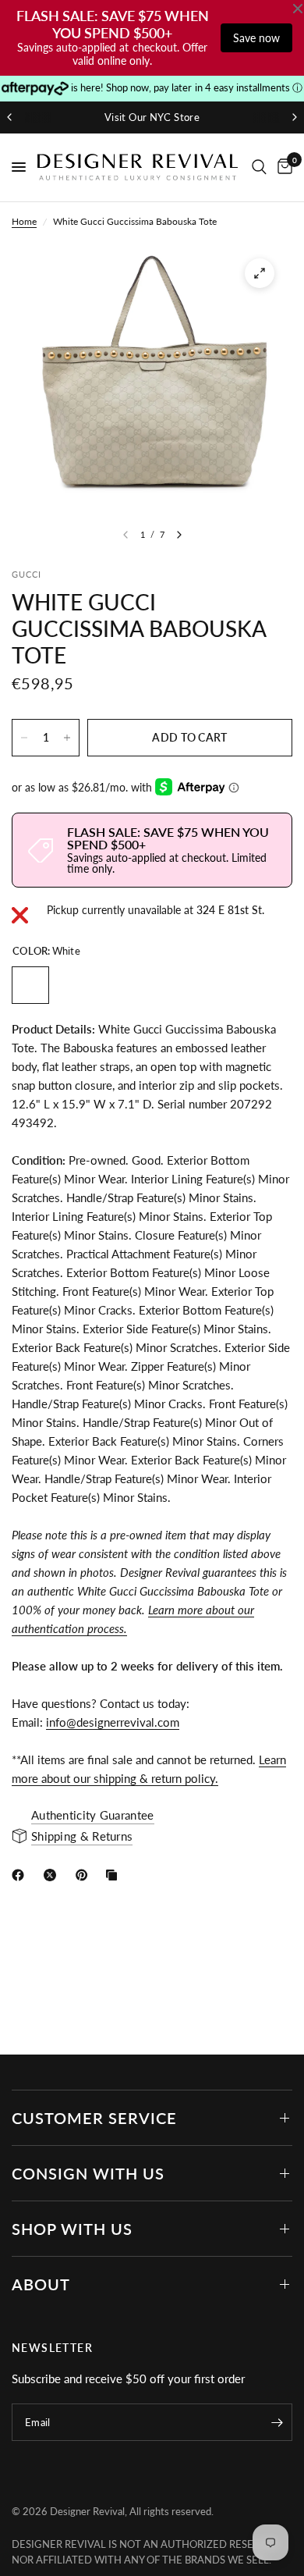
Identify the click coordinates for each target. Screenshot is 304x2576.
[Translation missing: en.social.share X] (53, 1875)
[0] (282, 167)
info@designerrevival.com (113, 1722)
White (30, 985)
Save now (256, 38)
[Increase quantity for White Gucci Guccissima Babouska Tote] (67, 738)
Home (24, 221)
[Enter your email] (277, 2422)
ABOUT (41, 2284)
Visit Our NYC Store (152, 117)
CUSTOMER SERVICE (94, 2118)
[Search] (259, 167)
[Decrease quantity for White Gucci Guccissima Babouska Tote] (24, 738)
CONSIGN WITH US (88, 2173)
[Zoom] (260, 273)
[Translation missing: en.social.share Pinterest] (85, 1875)
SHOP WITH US (72, 2229)
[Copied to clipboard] (115, 1875)
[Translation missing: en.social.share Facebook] (21, 1875)
